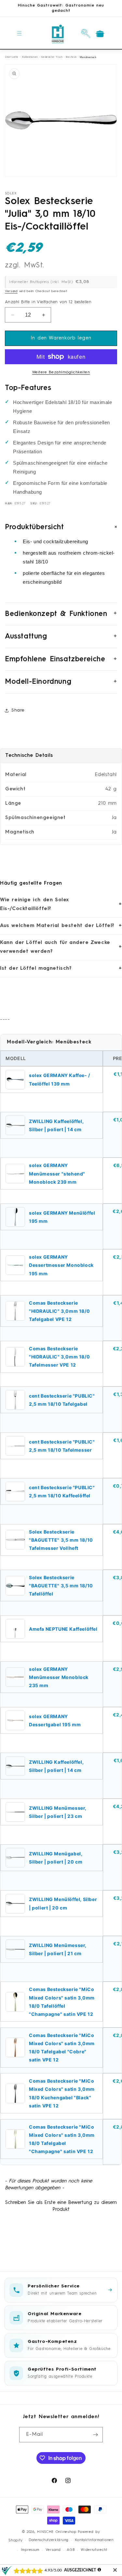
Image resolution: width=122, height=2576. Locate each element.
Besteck (71, 57)
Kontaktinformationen (94, 2540)
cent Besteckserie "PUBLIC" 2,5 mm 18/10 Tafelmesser (62, 1446)
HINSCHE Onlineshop (57, 2532)
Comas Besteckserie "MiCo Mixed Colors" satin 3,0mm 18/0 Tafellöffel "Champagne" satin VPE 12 (62, 2002)
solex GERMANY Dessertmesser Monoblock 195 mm (61, 1265)
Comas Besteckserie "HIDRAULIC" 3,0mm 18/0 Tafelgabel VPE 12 (59, 1311)
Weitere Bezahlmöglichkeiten (61, 372)
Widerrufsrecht (94, 2550)
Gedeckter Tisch (52, 57)
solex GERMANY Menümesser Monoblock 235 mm (59, 1677)
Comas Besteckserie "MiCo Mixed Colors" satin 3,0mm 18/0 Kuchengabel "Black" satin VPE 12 (62, 2093)
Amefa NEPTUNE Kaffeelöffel (63, 1629)
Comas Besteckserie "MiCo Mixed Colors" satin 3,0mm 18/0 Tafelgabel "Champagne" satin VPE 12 (62, 2139)
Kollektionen (30, 57)
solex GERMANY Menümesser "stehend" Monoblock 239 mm (57, 1173)
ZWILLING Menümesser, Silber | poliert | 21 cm (58, 1949)
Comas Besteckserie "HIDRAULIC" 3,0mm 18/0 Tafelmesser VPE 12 (59, 1357)
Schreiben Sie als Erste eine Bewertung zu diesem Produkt (61, 2206)
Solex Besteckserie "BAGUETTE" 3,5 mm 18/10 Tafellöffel (61, 1586)
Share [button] (18, 710)
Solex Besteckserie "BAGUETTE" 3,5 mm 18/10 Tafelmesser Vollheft (61, 1540)
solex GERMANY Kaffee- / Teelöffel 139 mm (60, 1079)
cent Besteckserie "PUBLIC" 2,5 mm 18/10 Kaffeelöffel (62, 1491)
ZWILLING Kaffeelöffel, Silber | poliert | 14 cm (56, 1125)
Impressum (30, 2550)
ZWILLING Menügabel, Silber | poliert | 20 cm (56, 1858)
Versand (11, 291)
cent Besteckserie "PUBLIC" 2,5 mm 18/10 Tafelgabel (62, 1400)
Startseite (12, 57)
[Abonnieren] (95, 2435)
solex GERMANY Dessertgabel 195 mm (55, 1720)
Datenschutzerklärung (49, 2540)
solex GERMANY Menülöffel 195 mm (62, 1217)
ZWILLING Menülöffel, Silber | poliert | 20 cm (63, 1903)
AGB (71, 2550)
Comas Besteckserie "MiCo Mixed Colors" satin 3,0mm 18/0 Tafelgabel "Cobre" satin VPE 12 (62, 2048)
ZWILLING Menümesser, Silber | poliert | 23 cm (58, 1812)
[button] (20, 33)
